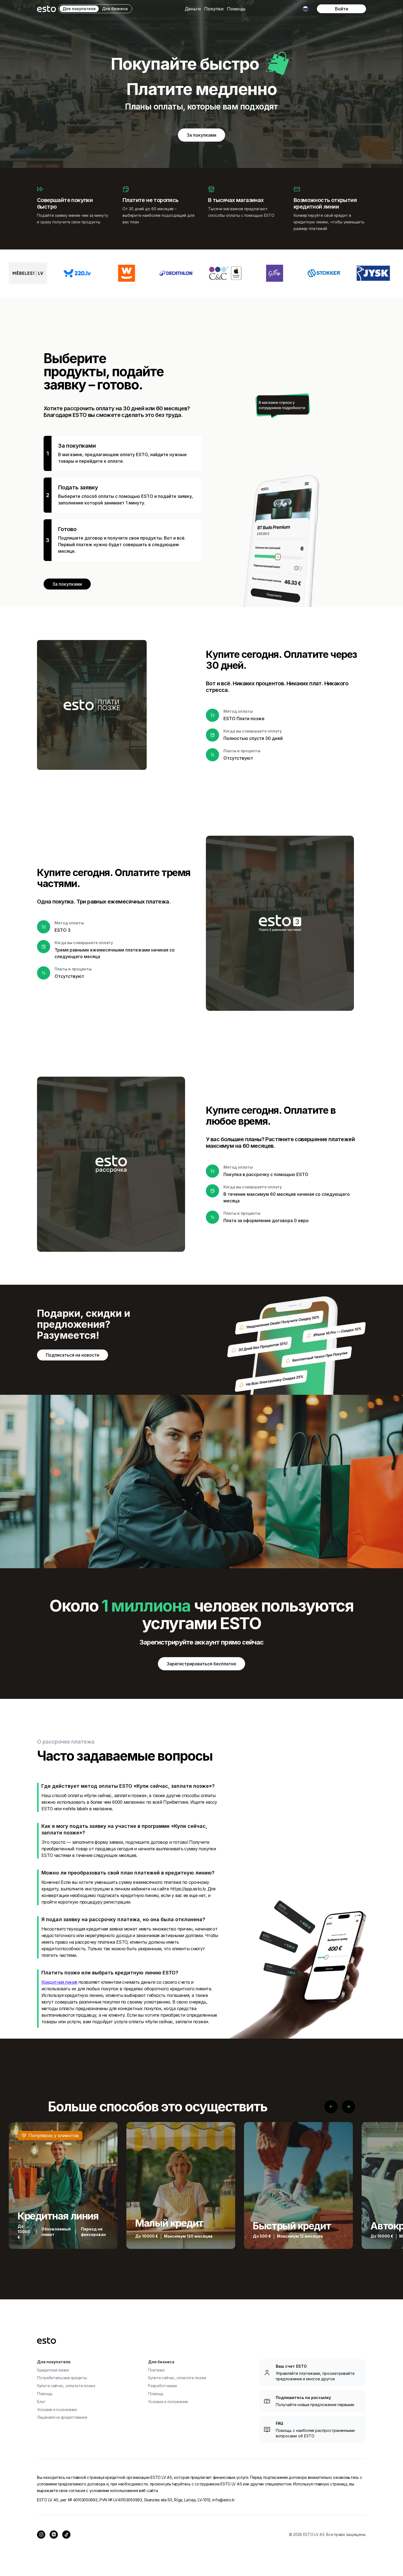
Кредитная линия (59, 1982)
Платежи (156, 2370)
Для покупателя (79, 9)
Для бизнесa (115, 9)
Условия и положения (57, 2410)
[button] (193, 9)
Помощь (236, 9)
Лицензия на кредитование (62, 2417)
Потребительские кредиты (62, 2378)
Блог (41, 2402)
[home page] (46, 9)
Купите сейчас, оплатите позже (66, 2386)
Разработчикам (162, 2386)
